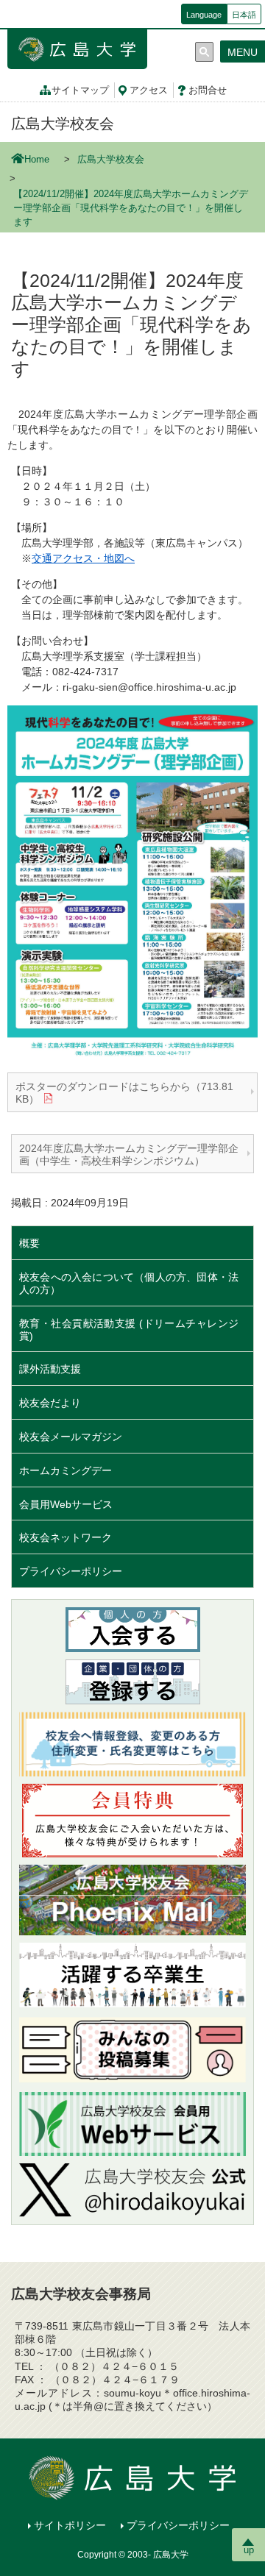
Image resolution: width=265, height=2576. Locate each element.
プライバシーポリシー (71, 1571)
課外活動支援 (50, 1369)
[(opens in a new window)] (132, 2190)
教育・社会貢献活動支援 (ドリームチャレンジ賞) (129, 1330)
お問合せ (208, 90)
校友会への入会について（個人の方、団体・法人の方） (129, 1283)
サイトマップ (80, 90)
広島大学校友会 (63, 124)
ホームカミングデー (71, 1470)
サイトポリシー (70, 2525)
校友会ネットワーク (66, 1537)
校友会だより (50, 1403)
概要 (29, 1243)
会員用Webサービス (66, 1504)
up (249, 2550)
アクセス (149, 90)
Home (37, 160)
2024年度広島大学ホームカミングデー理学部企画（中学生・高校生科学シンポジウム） (129, 1154)
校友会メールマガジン (71, 1437)
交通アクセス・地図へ (83, 558)
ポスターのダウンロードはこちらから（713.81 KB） (124, 1093)
